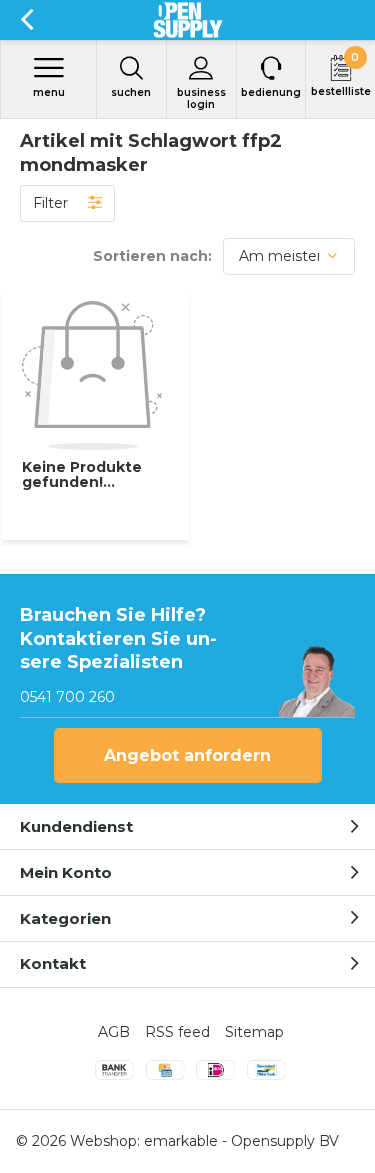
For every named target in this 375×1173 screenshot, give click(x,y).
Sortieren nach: (152, 256)
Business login (201, 98)
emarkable (181, 1141)
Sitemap (254, 1032)
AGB (114, 1032)
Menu (49, 92)
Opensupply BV (285, 1141)
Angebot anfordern (187, 755)
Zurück (26, 20)
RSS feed (177, 1032)
